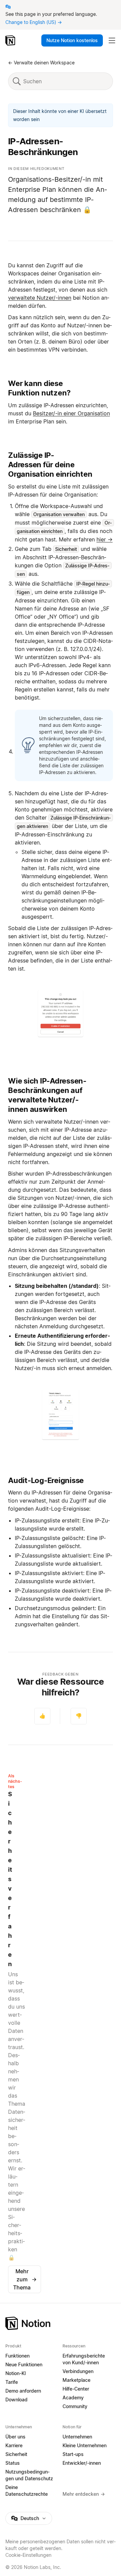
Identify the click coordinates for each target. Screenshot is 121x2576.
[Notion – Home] (61, 2323)
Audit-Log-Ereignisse (46, 1480)
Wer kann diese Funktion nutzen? (39, 388)
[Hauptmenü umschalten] (112, 40)
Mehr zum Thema (25, 2279)
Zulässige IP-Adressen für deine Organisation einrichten (50, 465)
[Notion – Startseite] (11, 40)
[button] (61, 1014)
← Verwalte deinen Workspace (41, 63)
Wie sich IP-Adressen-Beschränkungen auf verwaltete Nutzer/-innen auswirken (47, 1095)
